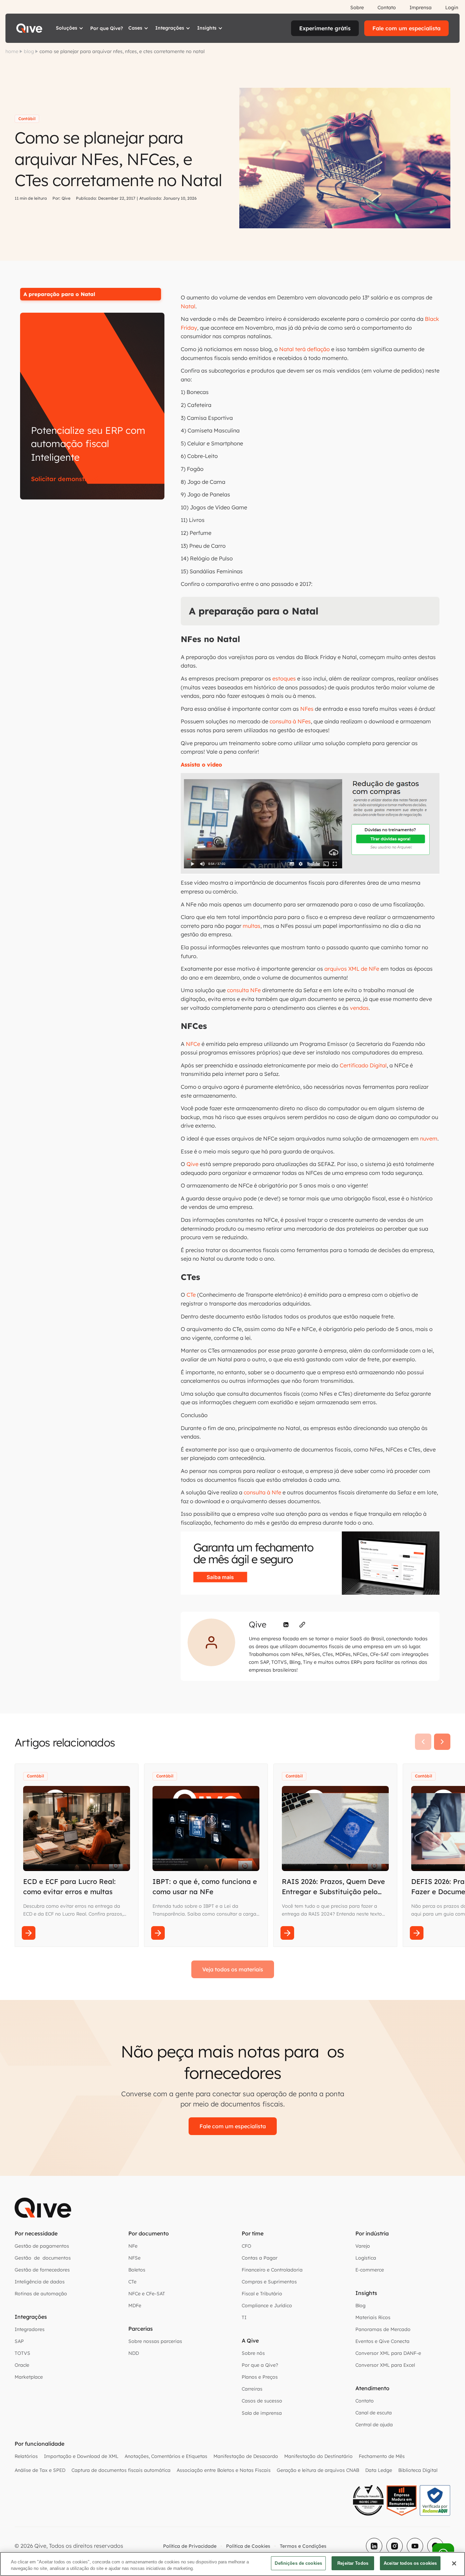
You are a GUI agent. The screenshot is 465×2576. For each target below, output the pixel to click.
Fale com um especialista (406, 28)
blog (29, 51)
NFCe (193, 1044)
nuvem (429, 1138)
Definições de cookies (298, 2563)
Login (452, 7)
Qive (193, 1164)
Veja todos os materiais (233, 1969)
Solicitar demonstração (67, 479)
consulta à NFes (290, 721)
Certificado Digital (363, 1065)
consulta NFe (244, 990)
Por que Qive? (107, 28)
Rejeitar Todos (353, 2563)
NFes (307, 709)
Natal (188, 306)
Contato (387, 7)
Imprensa (421, 7)
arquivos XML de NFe (352, 969)
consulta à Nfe (262, 1492)
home (12, 51)
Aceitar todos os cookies (410, 2563)
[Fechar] (454, 2563)
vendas (359, 1008)
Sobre (357, 7)
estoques (284, 678)
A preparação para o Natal (59, 294)
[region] (233, 2564)
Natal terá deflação (304, 349)
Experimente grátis (325, 28)
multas (252, 926)
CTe (191, 1295)
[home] (29, 28)
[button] (70, 28)
